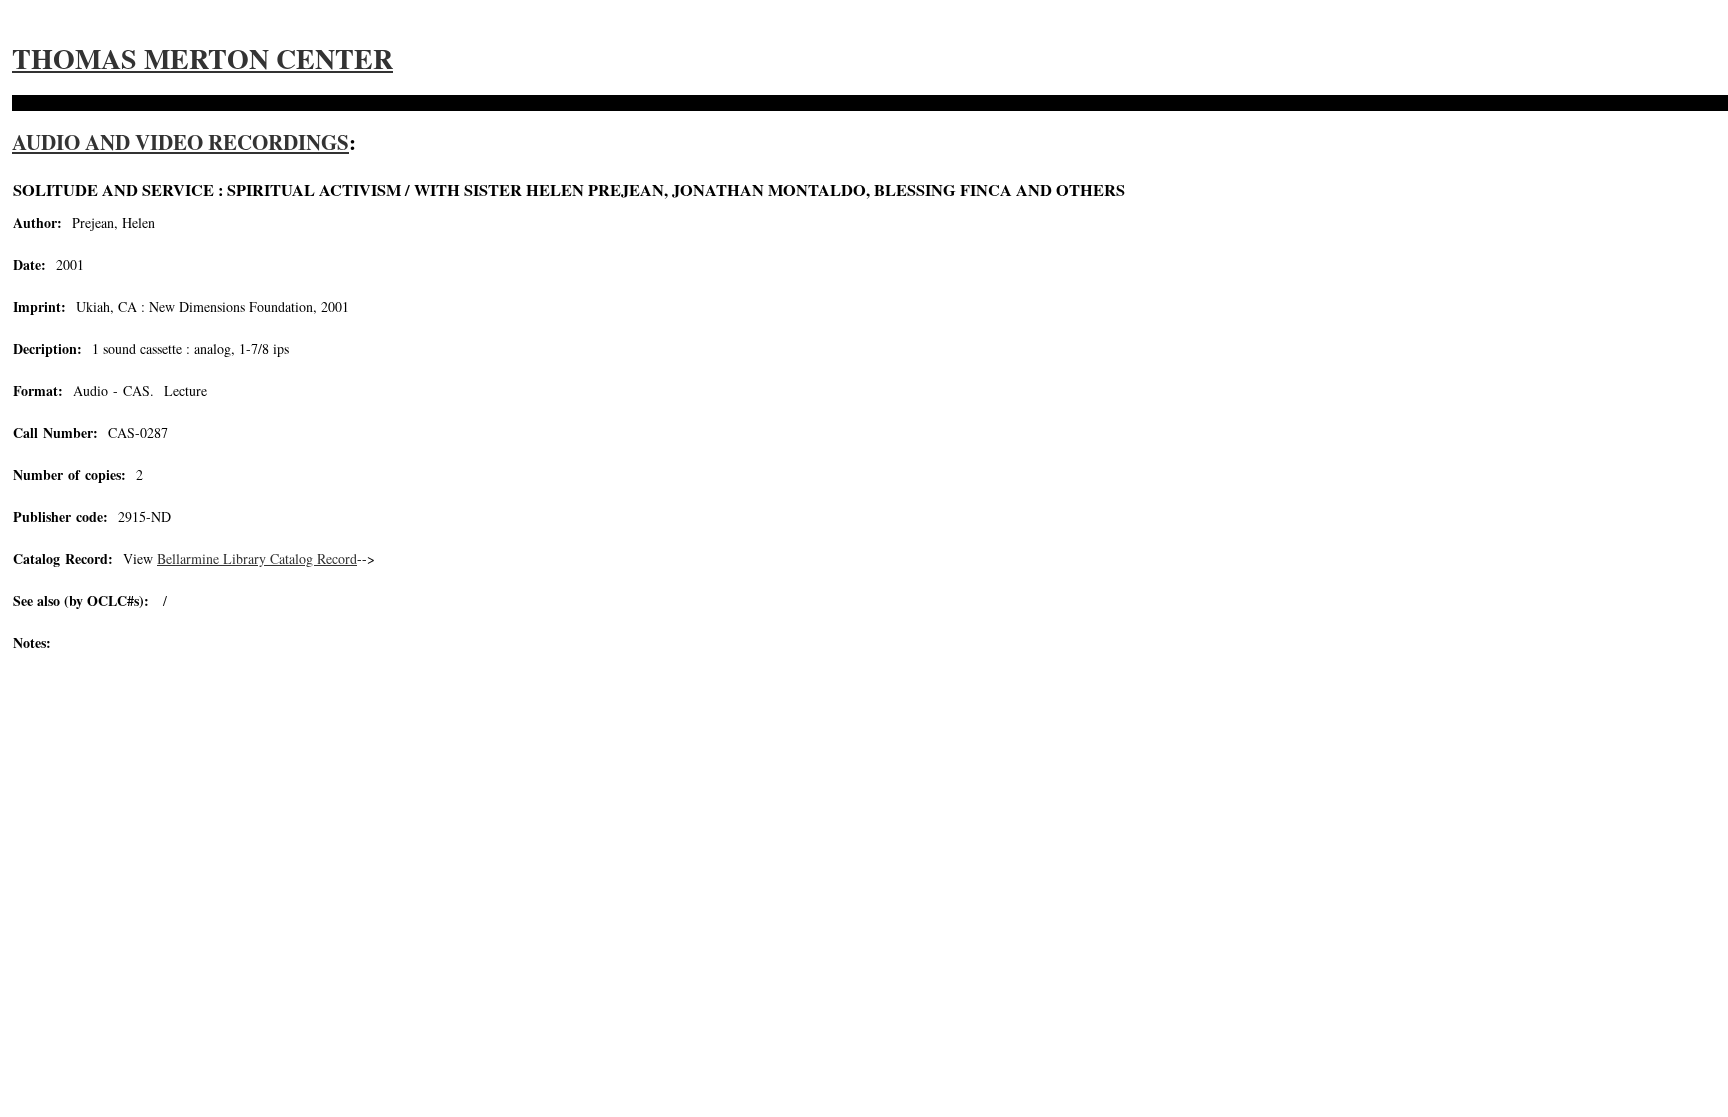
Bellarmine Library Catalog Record (257, 558)
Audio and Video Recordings (180, 142)
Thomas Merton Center (202, 58)
